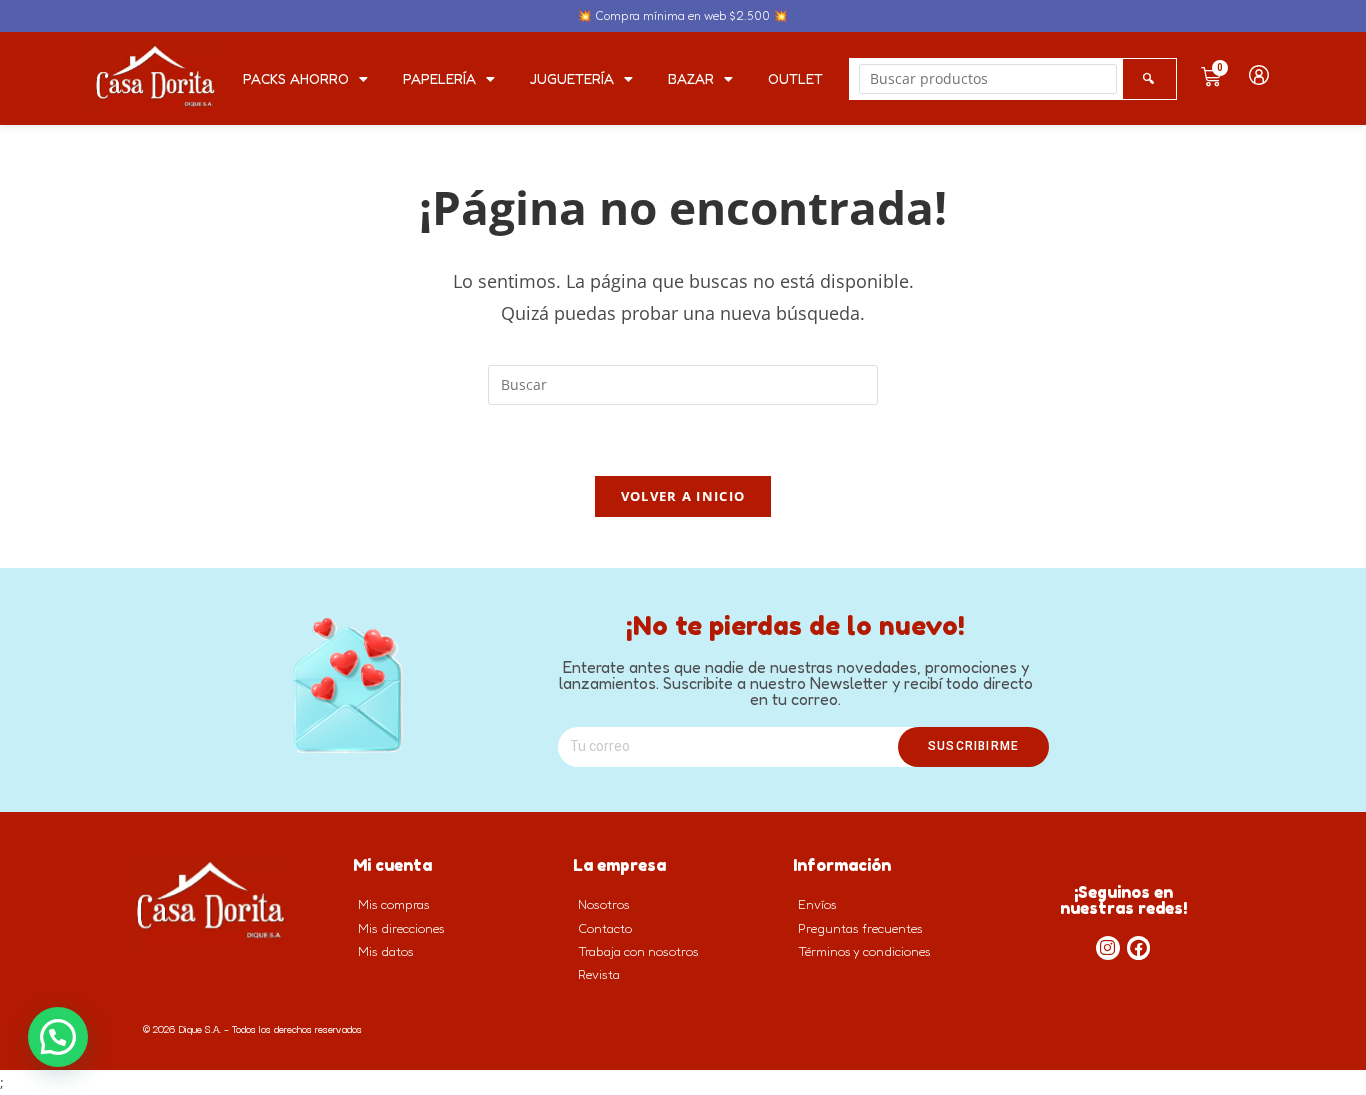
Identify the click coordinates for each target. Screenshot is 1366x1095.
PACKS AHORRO (296, 78)
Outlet (795, 78)
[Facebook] (1139, 948)
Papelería (439, 78)
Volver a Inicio (683, 496)
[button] (58, 1037)
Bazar (691, 78)
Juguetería (572, 78)
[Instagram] (1108, 948)
